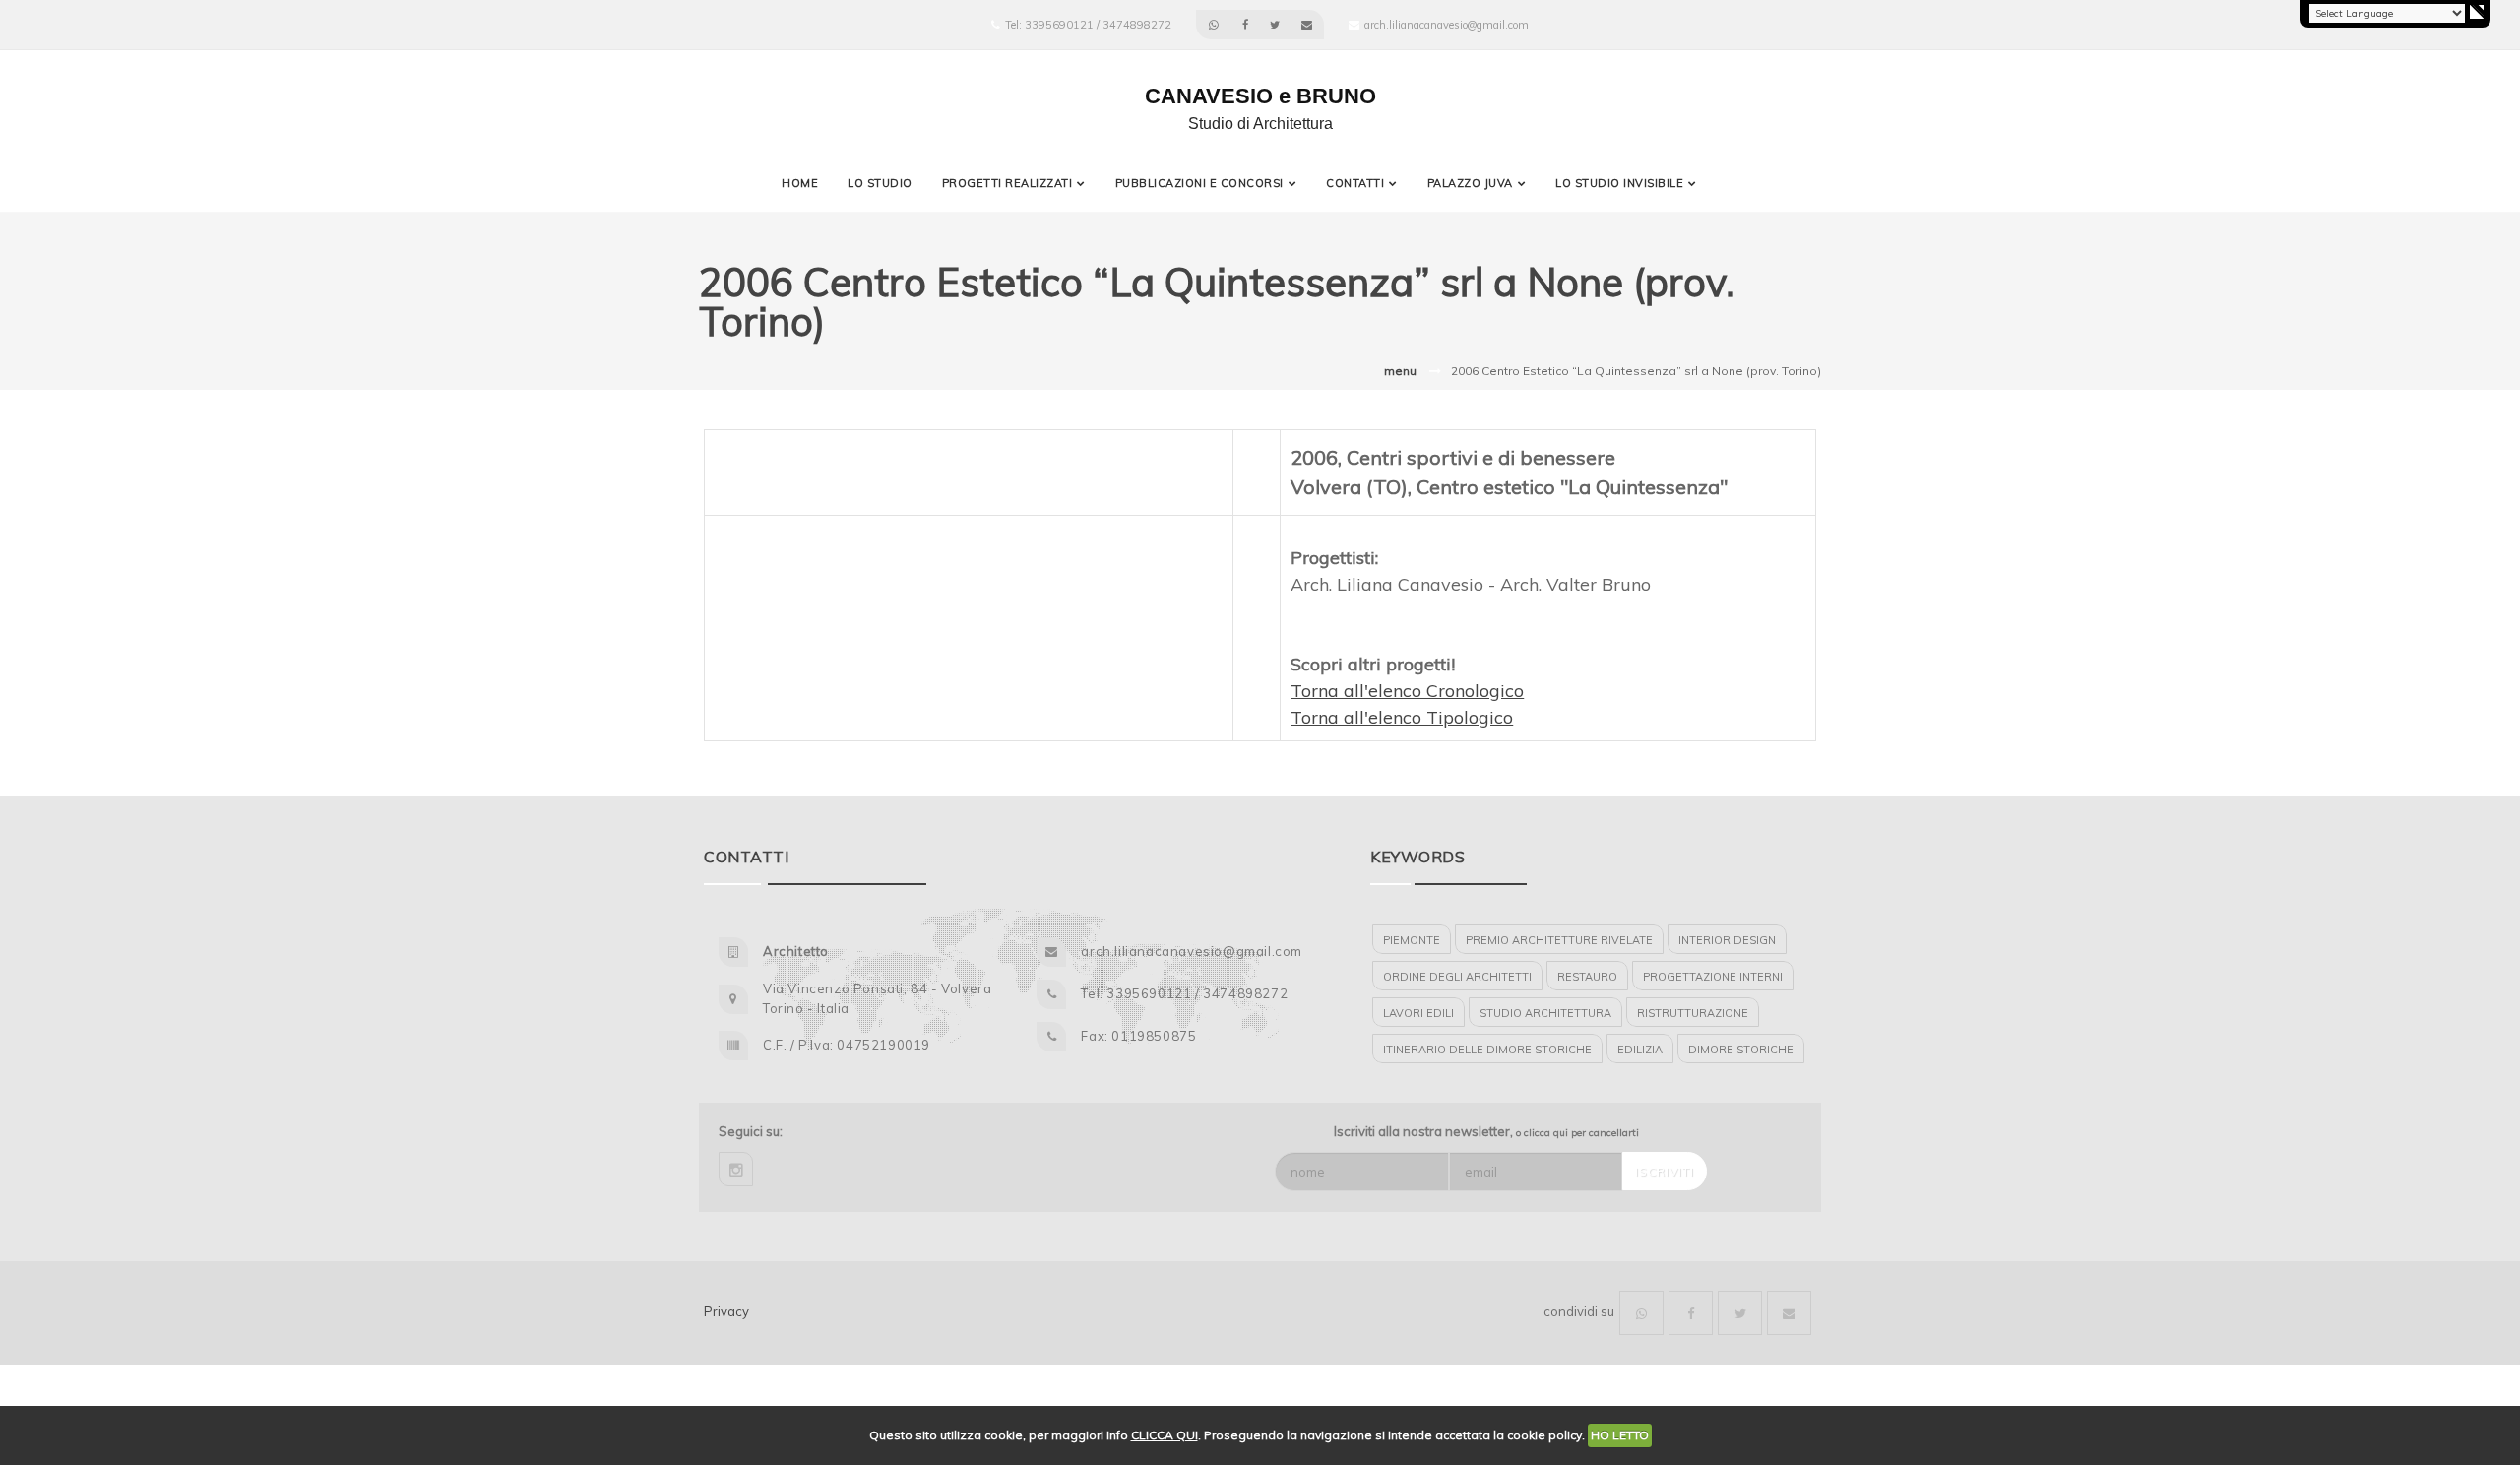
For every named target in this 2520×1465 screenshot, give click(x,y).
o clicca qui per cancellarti (1577, 1133)
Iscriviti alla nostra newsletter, (1486, 1131)
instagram (736, 1169)
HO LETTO (1620, 1435)
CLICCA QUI (1165, 1435)
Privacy (726, 1311)
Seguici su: (751, 1131)
